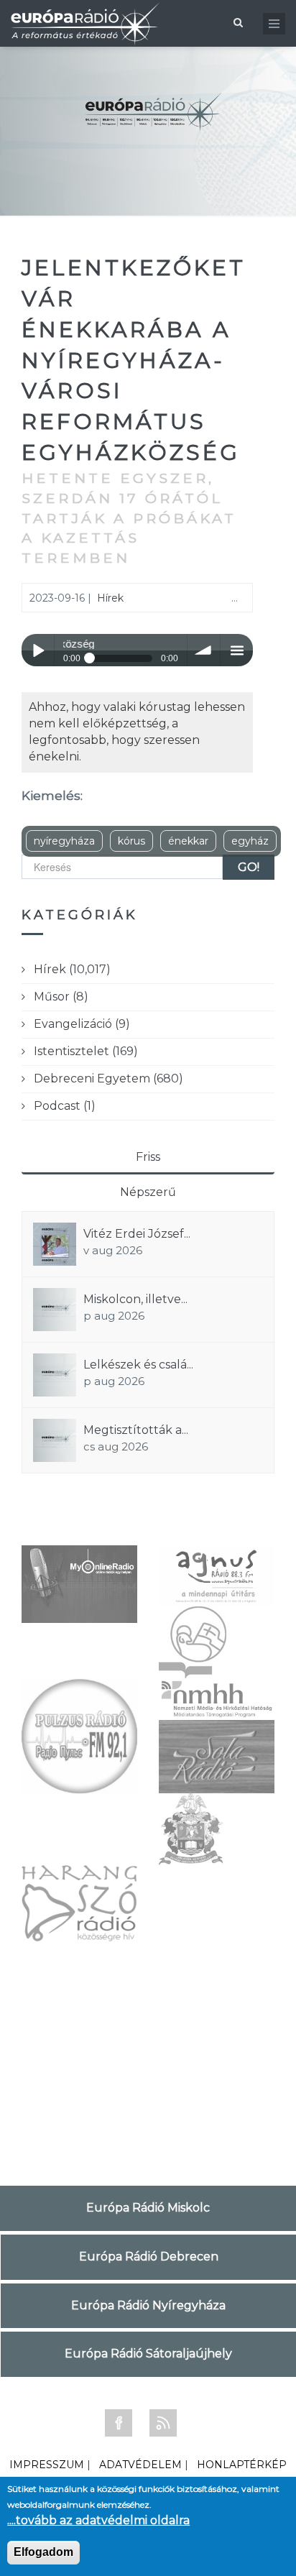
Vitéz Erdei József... (137, 1234)
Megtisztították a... (136, 1430)
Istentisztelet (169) (86, 1051)
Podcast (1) (65, 1106)
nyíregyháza (64, 841)
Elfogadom (43, 2552)
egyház (250, 841)
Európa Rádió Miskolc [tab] (148, 2208)
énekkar (188, 841)
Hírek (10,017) (72, 969)
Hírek (110, 598)
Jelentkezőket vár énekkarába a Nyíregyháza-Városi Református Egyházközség (134, 360)
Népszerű (148, 1192)
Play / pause (38, 650)
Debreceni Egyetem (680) (108, 1078)
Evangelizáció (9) (82, 1024)
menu (237, 650)
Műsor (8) (61, 997)
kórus (131, 841)
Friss (148, 1157)
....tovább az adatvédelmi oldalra (98, 2520)
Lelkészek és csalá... (138, 1365)
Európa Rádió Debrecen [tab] (149, 2257)
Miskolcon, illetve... (135, 1299)
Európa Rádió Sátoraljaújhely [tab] (148, 2354)
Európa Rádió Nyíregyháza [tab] (148, 2305)
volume (204, 650)
